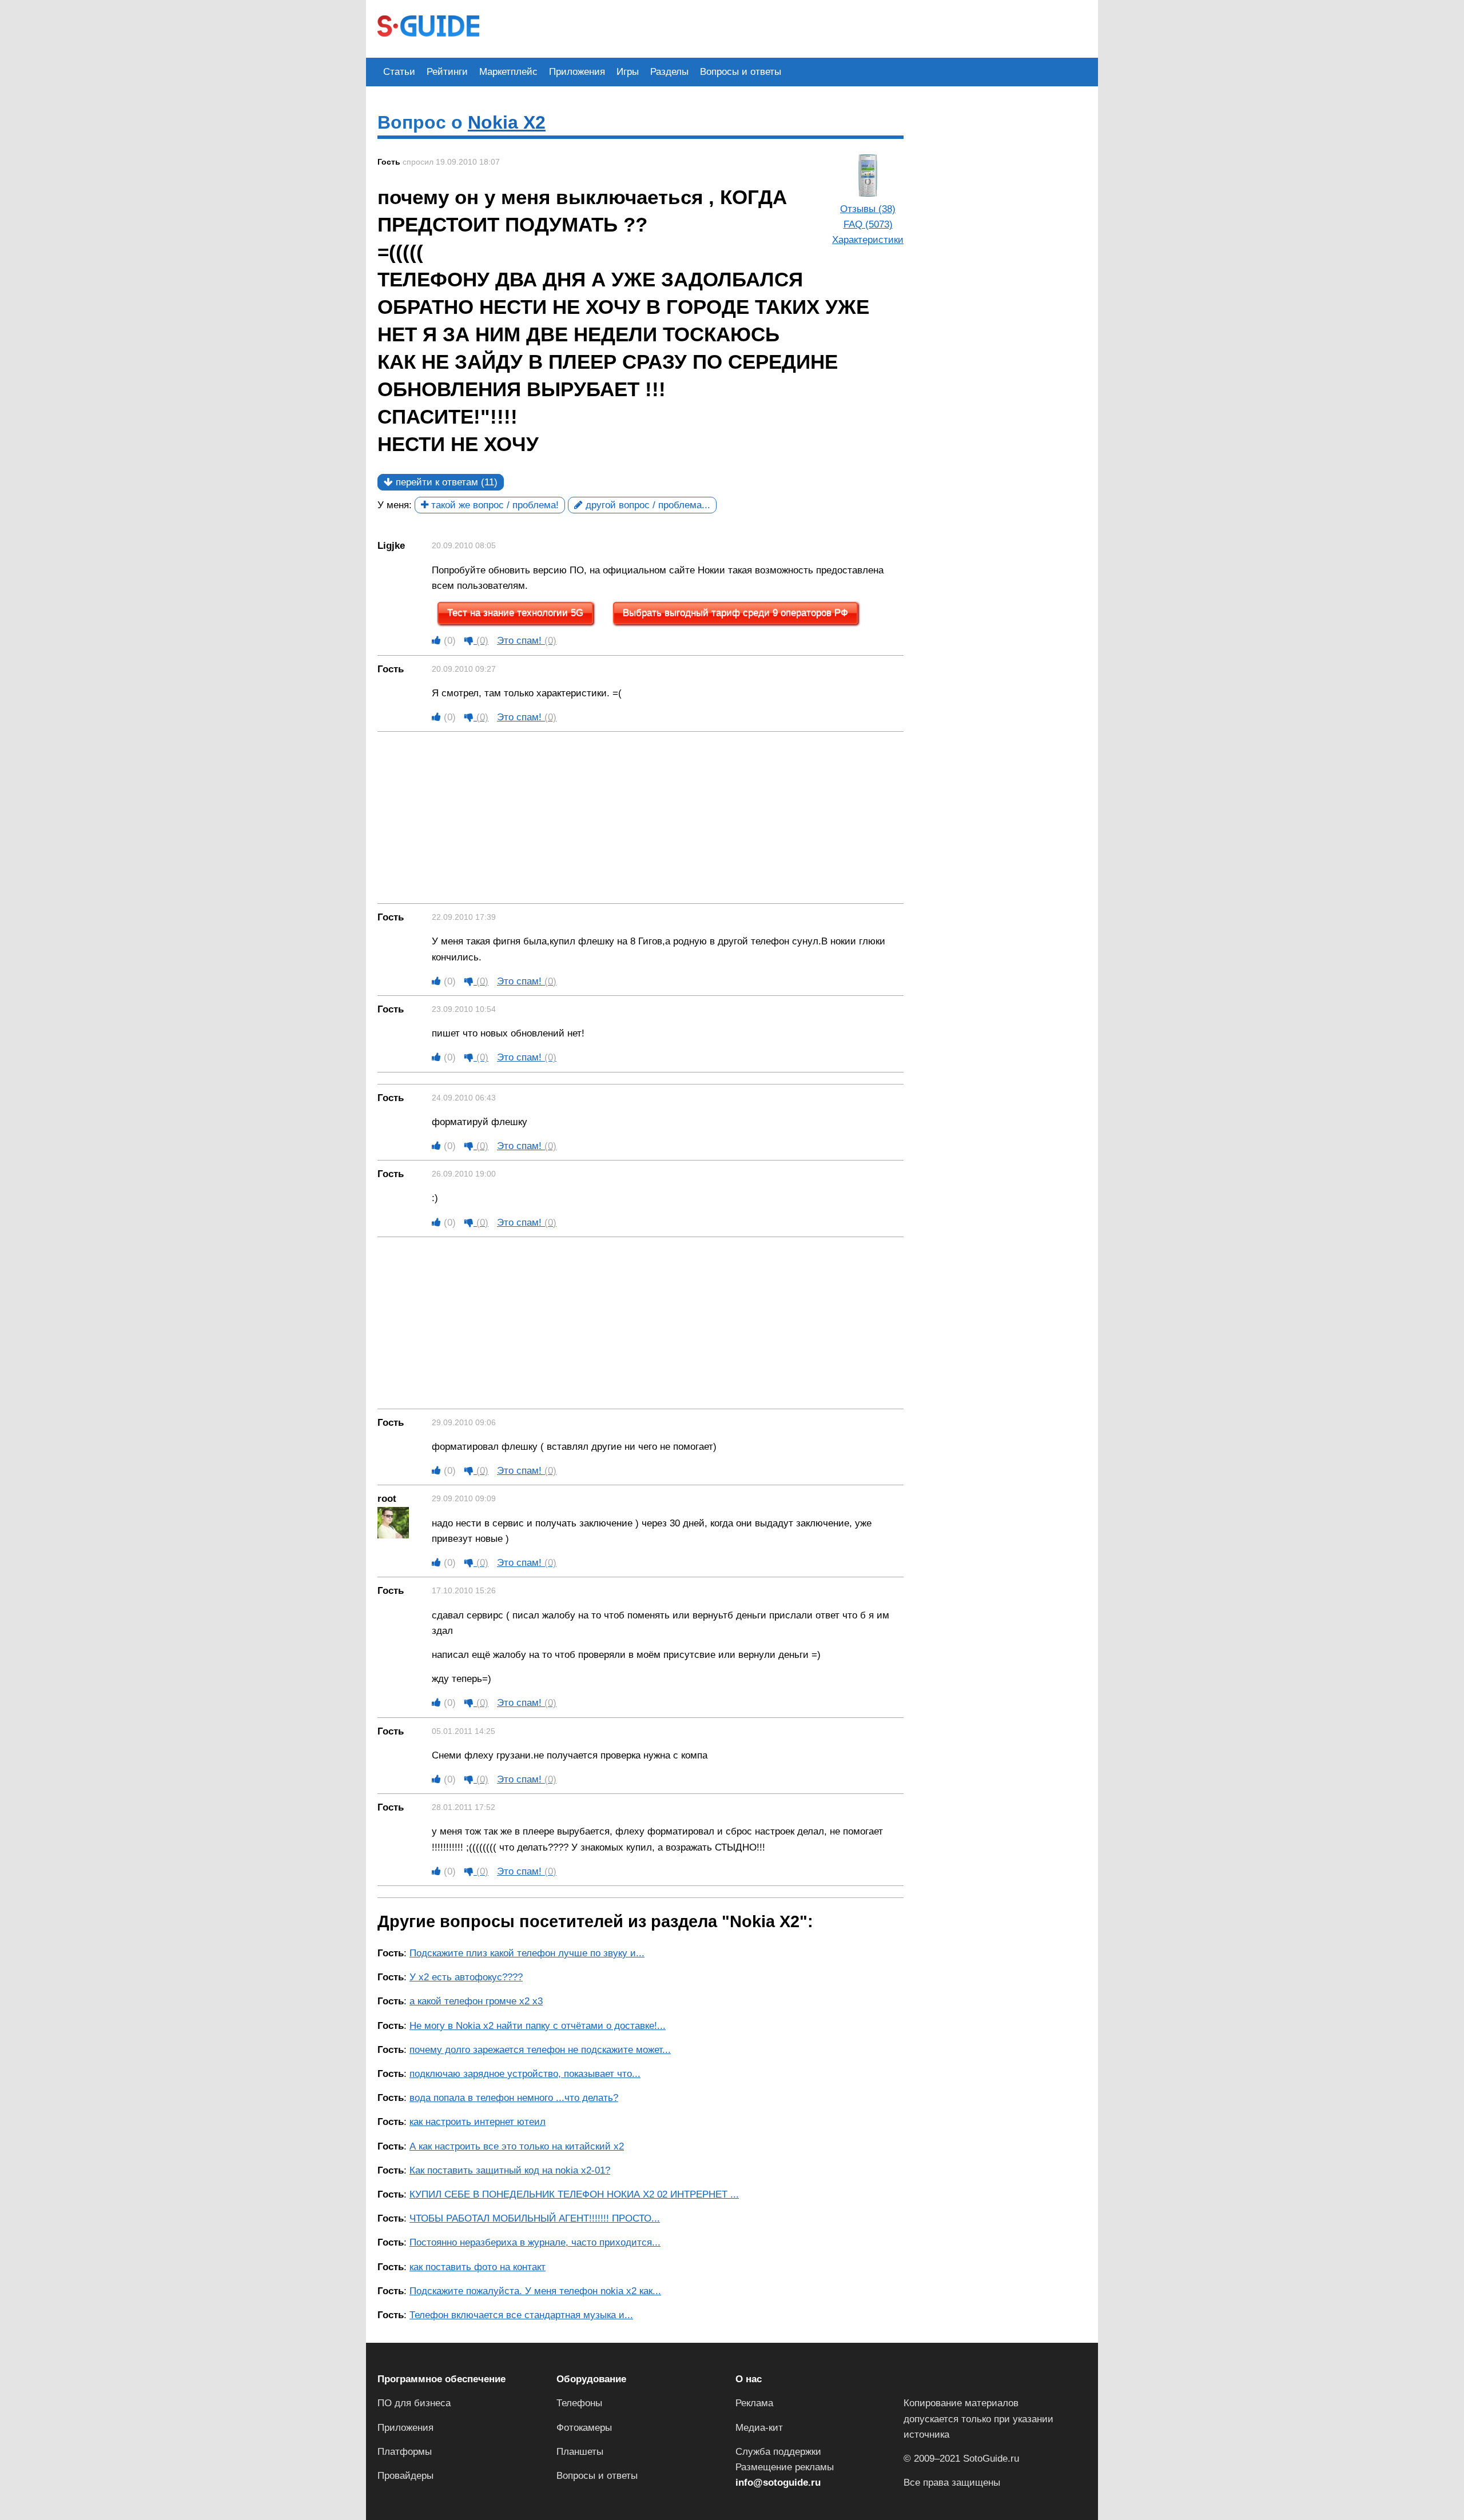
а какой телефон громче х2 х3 (476, 2001)
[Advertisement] (699, 27)
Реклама (754, 2403)
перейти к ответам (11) (445, 482)
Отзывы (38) (868, 209)
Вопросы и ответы (741, 72)
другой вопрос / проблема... (647, 505)
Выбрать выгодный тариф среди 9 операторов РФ (735, 613)
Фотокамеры (584, 2428)
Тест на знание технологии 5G (515, 613)
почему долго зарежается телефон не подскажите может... (540, 2050)
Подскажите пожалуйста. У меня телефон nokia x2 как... (535, 2291)
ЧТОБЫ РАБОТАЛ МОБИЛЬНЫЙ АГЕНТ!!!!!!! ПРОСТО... (535, 2218)
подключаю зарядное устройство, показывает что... (525, 2074)
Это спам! (527, 641)
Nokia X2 (507, 122)
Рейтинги (447, 72)
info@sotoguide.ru (778, 2483)
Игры (628, 72)
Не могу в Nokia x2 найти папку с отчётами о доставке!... (538, 2026)
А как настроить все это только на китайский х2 (517, 2146)
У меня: (395, 505)
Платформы (405, 2452)
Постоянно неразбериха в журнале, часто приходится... (535, 2242)
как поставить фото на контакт (478, 2267)
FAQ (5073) (868, 224)
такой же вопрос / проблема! (494, 505)
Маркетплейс (508, 72)
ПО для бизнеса (414, 2403)
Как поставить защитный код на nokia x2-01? (510, 2170)
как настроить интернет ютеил (478, 2122)
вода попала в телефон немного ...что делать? (514, 2098)
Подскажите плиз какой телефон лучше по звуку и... (527, 1953)
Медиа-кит (759, 2428)
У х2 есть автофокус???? (466, 1977)
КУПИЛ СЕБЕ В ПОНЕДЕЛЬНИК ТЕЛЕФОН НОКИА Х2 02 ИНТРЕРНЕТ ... (574, 2194)
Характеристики (868, 240)
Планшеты (580, 2452)
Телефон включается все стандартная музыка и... (521, 2315)
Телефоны (579, 2403)
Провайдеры (405, 2476)
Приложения (577, 72)
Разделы (669, 72)
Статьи (399, 72)
